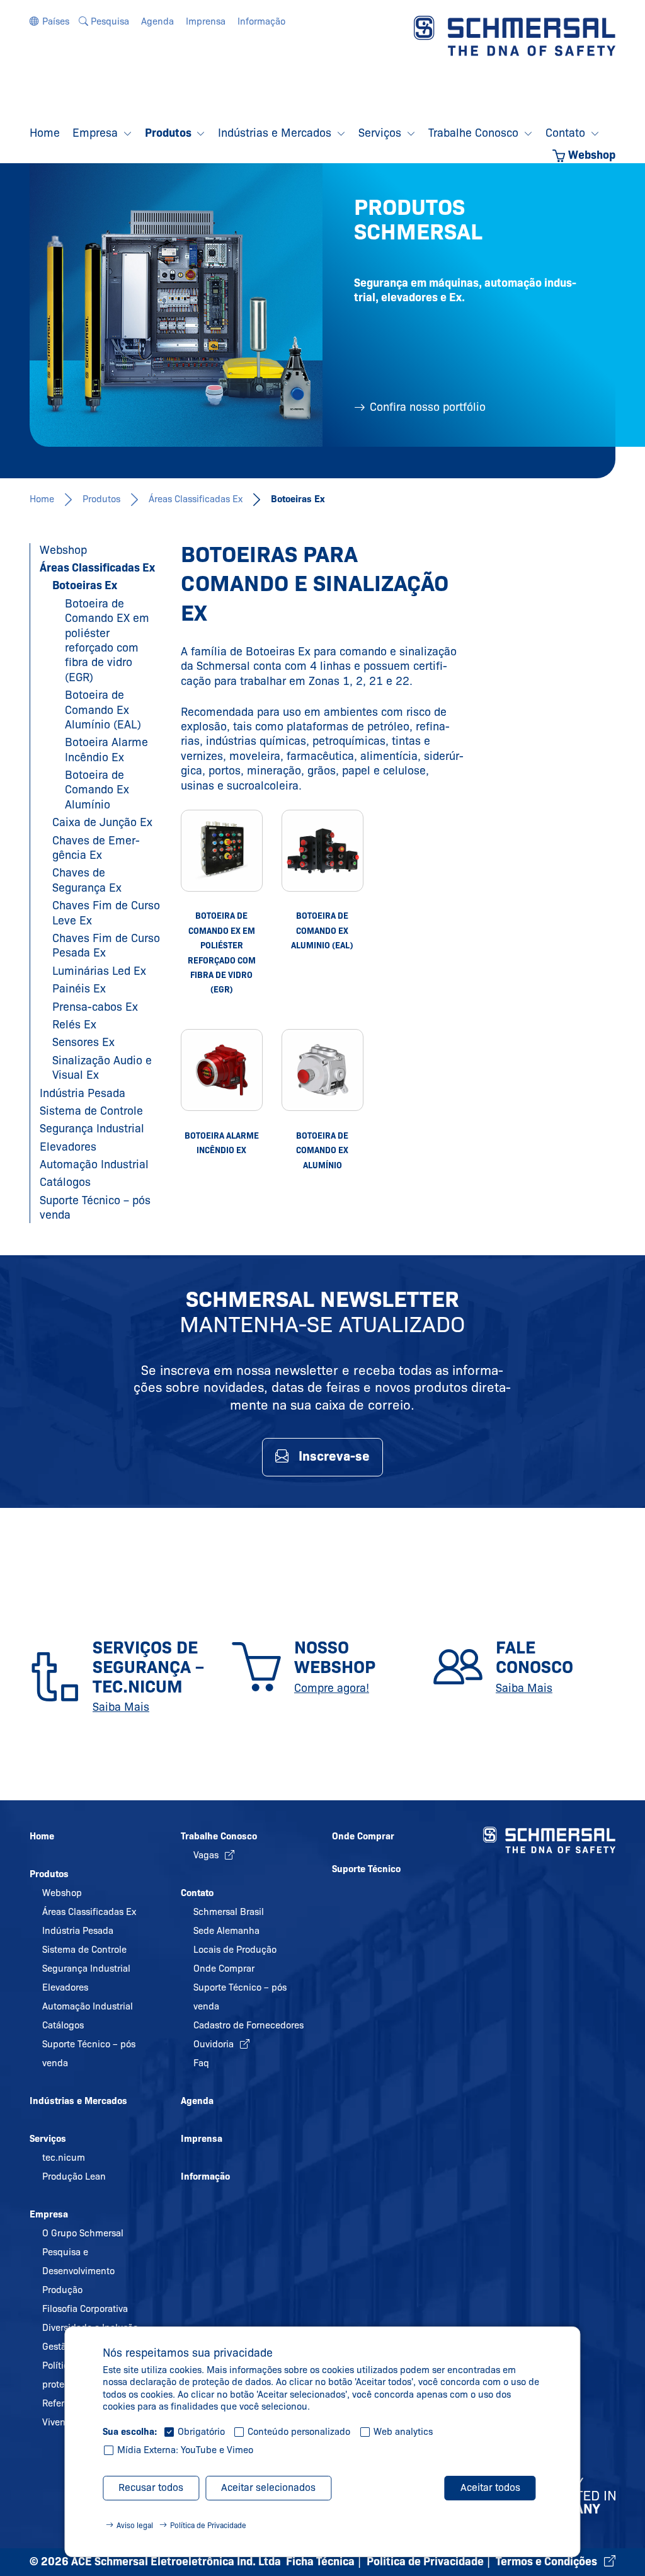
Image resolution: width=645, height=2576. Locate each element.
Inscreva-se (334, 1456)
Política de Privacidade (208, 2525)
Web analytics (403, 2432)
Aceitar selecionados (268, 2487)
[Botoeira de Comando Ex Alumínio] (322, 1070)
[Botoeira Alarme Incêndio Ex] (222, 1070)
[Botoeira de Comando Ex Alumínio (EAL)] (322, 851)
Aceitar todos (490, 2487)
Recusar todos (151, 2487)
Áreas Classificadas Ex (196, 499)
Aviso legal (135, 2525)
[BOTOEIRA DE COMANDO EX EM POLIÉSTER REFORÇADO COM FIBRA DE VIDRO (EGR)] (222, 851)
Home (42, 499)
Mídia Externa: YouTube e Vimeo (185, 2450)
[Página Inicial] (515, 35)
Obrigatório (201, 2432)
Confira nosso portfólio (428, 407)
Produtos (101, 499)
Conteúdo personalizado (299, 2432)
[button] (49, 21)
